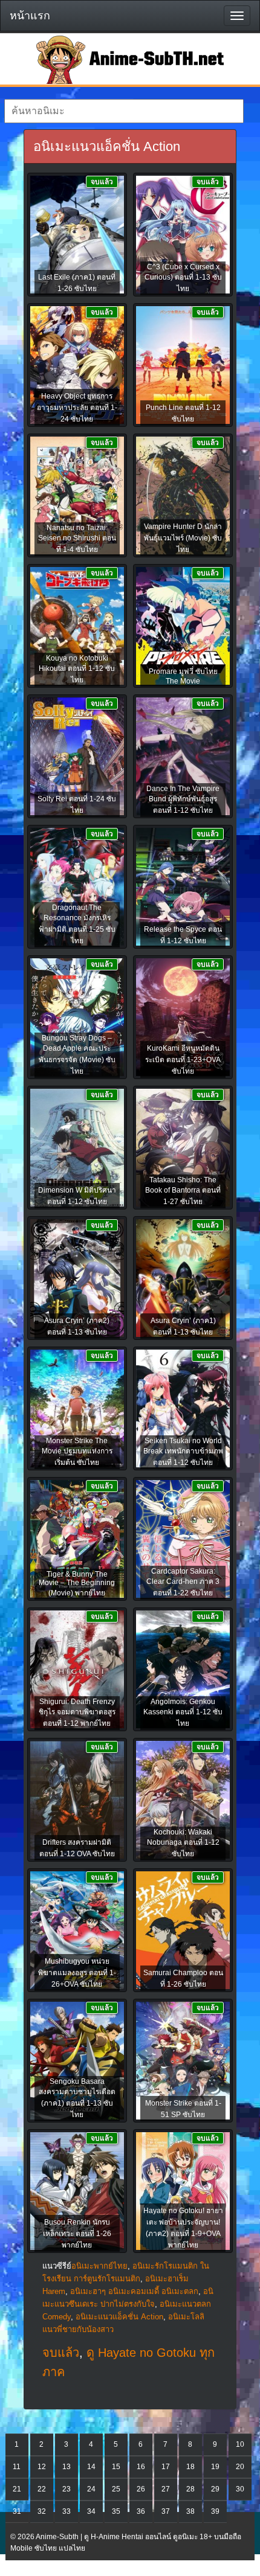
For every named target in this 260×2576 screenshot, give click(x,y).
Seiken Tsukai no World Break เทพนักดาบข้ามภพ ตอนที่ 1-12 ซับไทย (183, 1452)
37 (166, 2511)
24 (91, 2489)
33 (67, 2511)
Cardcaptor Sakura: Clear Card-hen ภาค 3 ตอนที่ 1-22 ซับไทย (183, 1582)
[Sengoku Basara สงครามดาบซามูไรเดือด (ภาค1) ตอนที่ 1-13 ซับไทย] (77, 2062)
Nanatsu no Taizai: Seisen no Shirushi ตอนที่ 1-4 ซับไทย (77, 539)
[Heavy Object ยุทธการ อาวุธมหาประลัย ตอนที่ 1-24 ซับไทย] (77, 366)
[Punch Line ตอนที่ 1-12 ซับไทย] (183, 366)
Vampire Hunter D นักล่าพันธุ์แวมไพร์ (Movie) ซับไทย (183, 538)
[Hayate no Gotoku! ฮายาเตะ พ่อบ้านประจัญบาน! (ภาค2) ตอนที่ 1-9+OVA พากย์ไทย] (183, 2192)
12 (42, 2467)
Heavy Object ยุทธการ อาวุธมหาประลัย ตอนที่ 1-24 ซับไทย (77, 408)
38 (190, 2511)
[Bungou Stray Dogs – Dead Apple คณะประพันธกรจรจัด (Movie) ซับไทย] (77, 1018)
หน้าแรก (30, 16)
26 (141, 2489)
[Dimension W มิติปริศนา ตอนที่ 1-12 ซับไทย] (77, 1149)
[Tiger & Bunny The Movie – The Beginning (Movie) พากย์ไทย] (77, 1540)
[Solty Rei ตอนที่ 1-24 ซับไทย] (77, 757)
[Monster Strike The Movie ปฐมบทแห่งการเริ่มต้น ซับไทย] (77, 1409)
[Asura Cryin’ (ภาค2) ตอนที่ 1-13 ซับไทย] (77, 1279)
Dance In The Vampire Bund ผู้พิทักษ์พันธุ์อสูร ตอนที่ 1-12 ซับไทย (183, 799)
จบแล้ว (61, 2353)
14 (91, 2467)
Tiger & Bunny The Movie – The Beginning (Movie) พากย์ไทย (77, 1584)
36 (141, 2511)
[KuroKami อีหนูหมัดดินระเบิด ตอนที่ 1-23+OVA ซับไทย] (183, 1018)
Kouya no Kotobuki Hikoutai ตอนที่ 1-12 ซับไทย (77, 669)
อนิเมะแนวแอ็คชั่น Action (119, 2317)
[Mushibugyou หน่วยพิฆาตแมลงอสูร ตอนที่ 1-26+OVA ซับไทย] (77, 1931)
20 (240, 2467)
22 (42, 2489)
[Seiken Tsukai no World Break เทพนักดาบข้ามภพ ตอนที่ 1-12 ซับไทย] (183, 1409)
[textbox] (124, 111)
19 (215, 2467)
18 (190, 2467)
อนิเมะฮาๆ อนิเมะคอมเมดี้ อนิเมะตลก (134, 2291)
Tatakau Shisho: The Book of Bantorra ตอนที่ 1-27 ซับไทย (183, 1191)
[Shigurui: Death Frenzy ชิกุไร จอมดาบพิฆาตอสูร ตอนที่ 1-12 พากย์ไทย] (77, 1670)
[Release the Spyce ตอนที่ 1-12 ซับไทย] (183, 888)
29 (215, 2489)
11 (17, 2467)
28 (190, 2489)
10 (240, 2444)
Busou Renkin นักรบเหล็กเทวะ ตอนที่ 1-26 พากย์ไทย (77, 2234)
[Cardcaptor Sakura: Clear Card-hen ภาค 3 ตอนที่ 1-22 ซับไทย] (183, 1540)
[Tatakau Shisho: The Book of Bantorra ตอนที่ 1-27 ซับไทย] (183, 1149)
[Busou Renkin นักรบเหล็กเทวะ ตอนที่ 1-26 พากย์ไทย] (77, 2192)
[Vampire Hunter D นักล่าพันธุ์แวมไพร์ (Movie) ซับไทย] (183, 496)
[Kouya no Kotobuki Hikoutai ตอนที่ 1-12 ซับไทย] (77, 627)
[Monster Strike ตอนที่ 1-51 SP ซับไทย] (183, 2062)
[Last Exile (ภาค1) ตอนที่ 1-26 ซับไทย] (77, 235)
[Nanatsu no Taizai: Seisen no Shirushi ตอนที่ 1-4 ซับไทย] (77, 496)
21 (17, 2489)
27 (166, 2489)
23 (67, 2489)
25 (116, 2489)
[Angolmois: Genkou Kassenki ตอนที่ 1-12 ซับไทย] (183, 1670)
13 (67, 2467)
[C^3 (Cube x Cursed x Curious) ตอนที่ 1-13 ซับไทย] (183, 235)
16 (141, 2467)
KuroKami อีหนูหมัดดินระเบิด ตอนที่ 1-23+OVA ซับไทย (183, 1060)
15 (116, 2467)
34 (91, 2511)
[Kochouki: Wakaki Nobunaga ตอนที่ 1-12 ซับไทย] (183, 1801)
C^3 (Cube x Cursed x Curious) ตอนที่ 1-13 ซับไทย (183, 278)
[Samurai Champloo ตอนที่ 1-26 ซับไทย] (183, 1931)
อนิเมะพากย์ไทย (99, 2266)
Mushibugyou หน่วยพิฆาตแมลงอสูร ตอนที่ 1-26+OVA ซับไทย (77, 1973)
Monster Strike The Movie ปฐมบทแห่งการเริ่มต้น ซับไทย (77, 1452)
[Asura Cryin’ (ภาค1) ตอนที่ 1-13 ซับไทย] (183, 1279)
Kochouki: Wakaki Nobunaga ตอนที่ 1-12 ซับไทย (183, 1843)
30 (240, 2489)
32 (42, 2511)
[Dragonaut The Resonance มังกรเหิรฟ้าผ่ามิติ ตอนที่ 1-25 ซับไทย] (77, 888)
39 (215, 2511)
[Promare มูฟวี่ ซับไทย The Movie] (183, 627)
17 (166, 2467)
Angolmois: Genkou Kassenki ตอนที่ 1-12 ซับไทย (183, 1713)
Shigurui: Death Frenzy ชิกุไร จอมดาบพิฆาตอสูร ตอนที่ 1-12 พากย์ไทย (77, 1713)
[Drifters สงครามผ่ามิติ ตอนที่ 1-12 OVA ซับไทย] (77, 1801)
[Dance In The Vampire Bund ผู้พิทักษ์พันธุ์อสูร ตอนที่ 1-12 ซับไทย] (183, 757)
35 (116, 2511)
